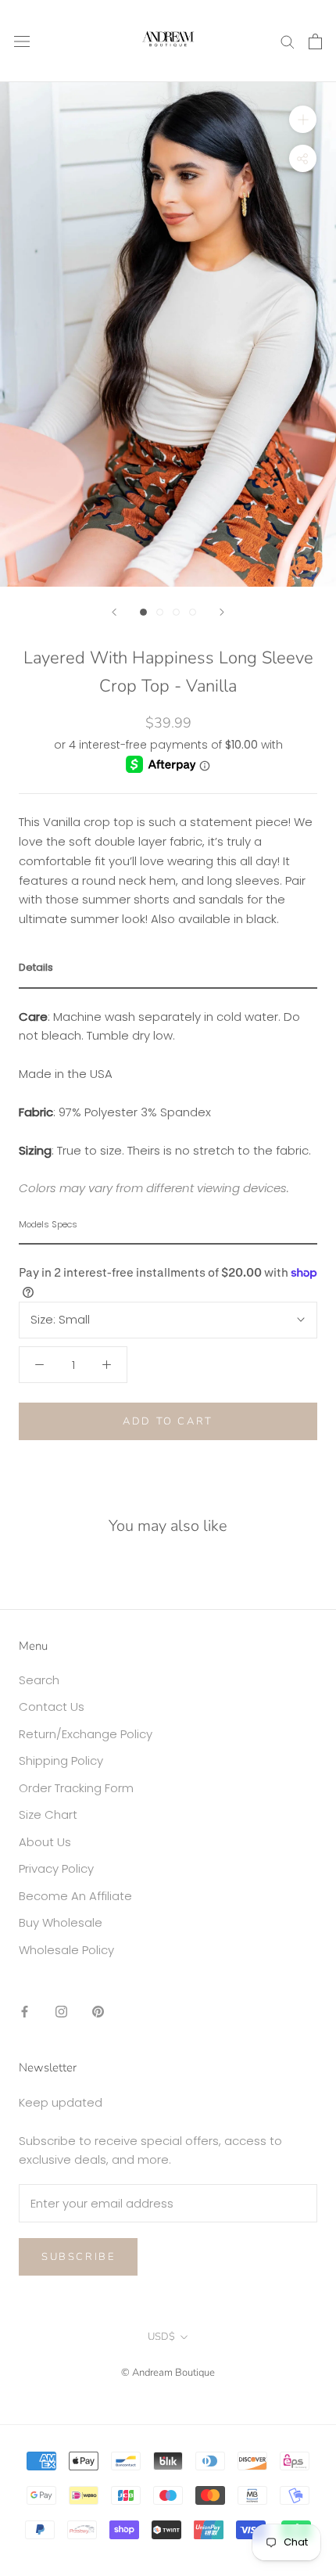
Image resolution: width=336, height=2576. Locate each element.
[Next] (222, 612)
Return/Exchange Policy (86, 1734)
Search (39, 1680)
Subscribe (78, 2257)
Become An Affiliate (75, 1896)
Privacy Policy (56, 1868)
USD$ (161, 2337)
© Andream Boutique (168, 2373)
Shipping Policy (61, 1760)
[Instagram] (61, 2011)
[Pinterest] (98, 2011)
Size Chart (48, 1814)
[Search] (288, 41)
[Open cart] (315, 41)
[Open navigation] (22, 41)
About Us (45, 1842)
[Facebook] (25, 2011)
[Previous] (114, 612)
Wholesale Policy (66, 1950)
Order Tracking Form (76, 1788)
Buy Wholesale (61, 1922)
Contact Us (52, 1707)
